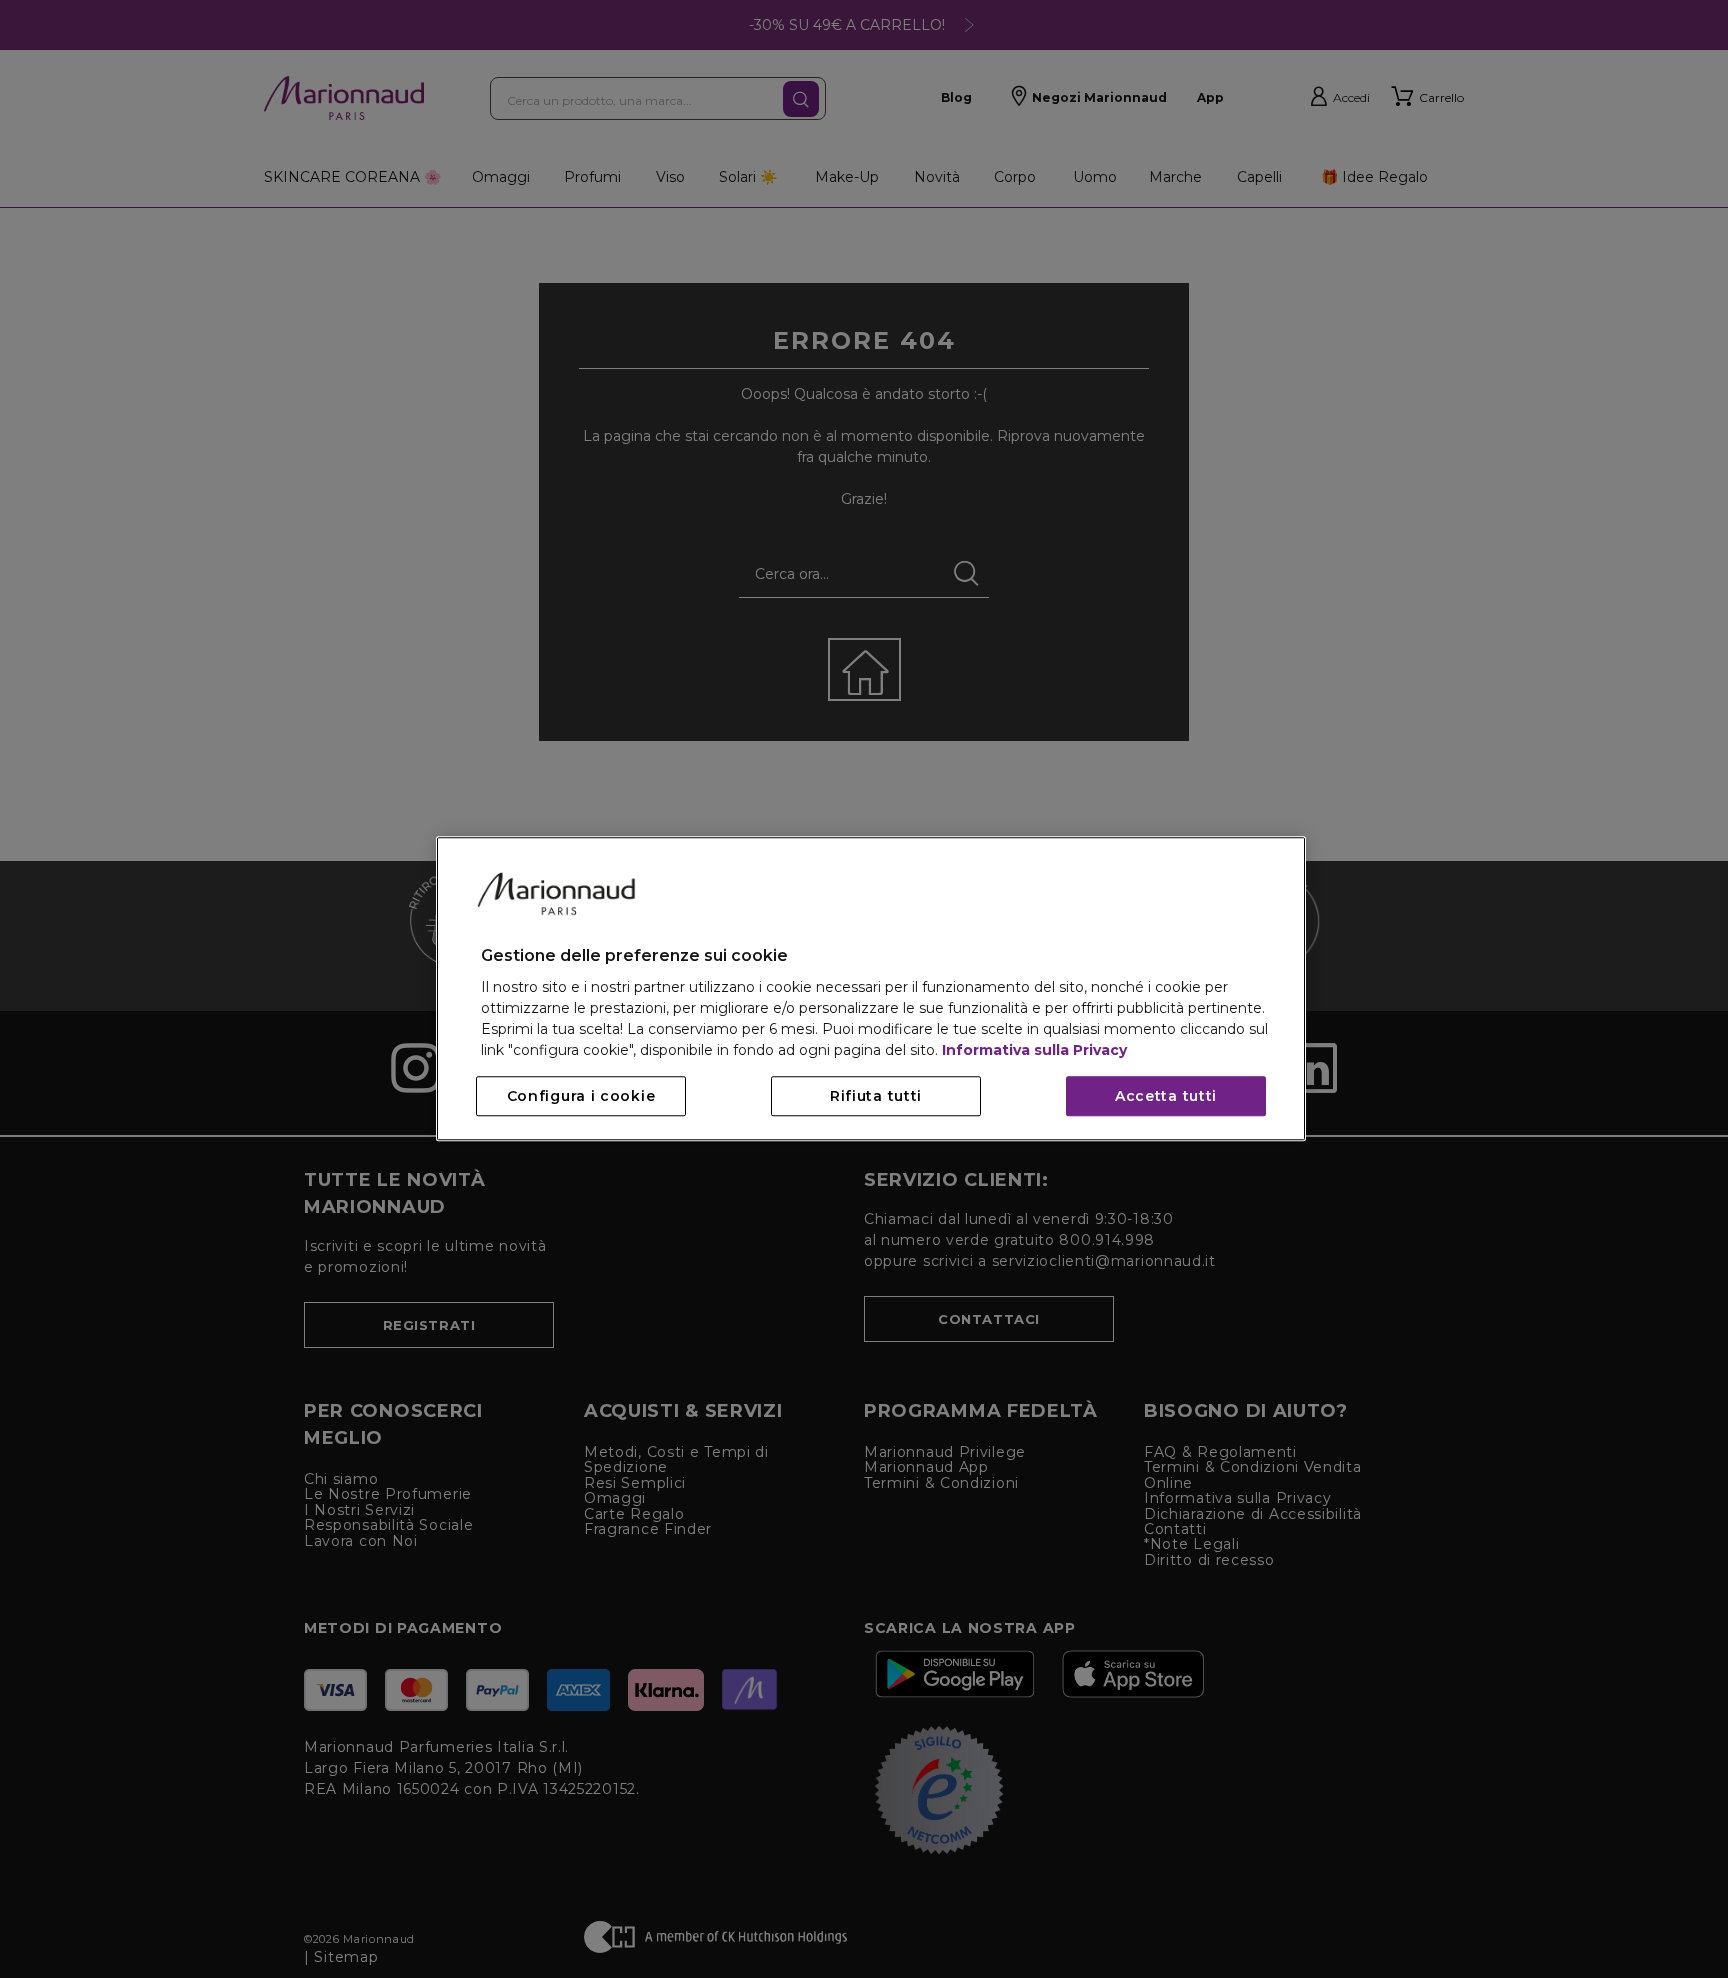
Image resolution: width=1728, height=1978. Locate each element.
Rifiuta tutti (876, 1097)
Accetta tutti (1166, 1097)
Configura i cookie (581, 1097)
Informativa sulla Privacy (1034, 1051)
